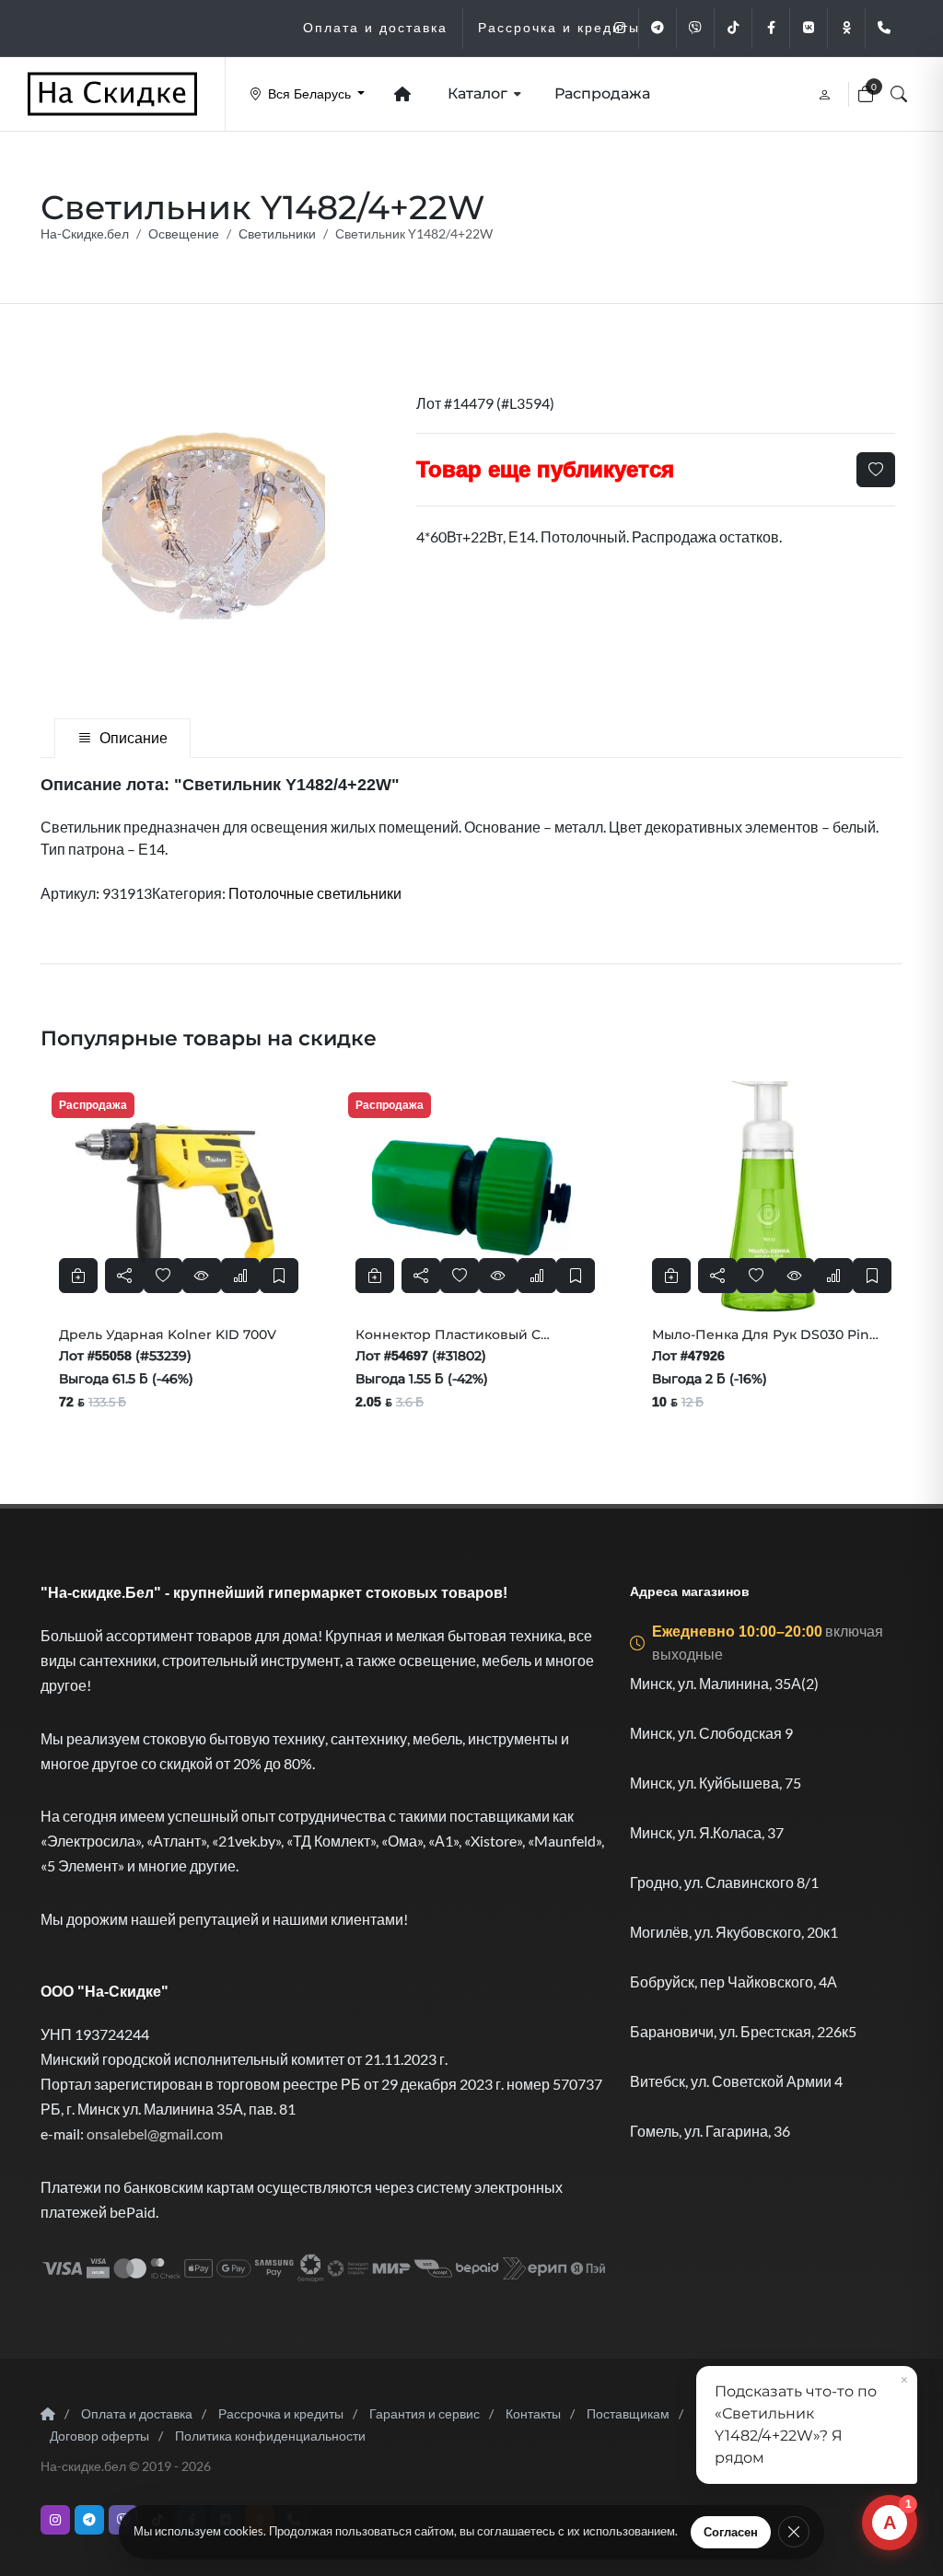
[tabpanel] (471, 839)
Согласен (731, 2532)
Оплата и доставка (137, 2413)
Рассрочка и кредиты (281, 2413)
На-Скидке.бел (85, 233)
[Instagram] (620, 28)
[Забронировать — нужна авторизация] (279, 1276)
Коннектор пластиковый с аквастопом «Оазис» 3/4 (448, 1343)
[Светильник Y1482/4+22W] (214, 526)
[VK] (809, 28)
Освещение (184, 233)
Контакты (533, 2413)
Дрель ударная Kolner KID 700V (168, 1335)
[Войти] (826, 94)
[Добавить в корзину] (78, 1276)
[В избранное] (876, 470)
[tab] (122, 738)
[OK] (846, 28)
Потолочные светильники (315, 893)
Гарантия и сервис (425, 2413)
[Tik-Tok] (733, 28)
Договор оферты (99, 2436)
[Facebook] (771, 28)
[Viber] (695, 28)
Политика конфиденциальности (270, 2436)
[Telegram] (658, 28)
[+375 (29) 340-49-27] (884, 28)
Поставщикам (628, 2413)
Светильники (277, 233)
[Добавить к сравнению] (240, 1276)
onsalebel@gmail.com (155, 2133)
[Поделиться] (124, 1276)
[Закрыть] (794, 2532)
